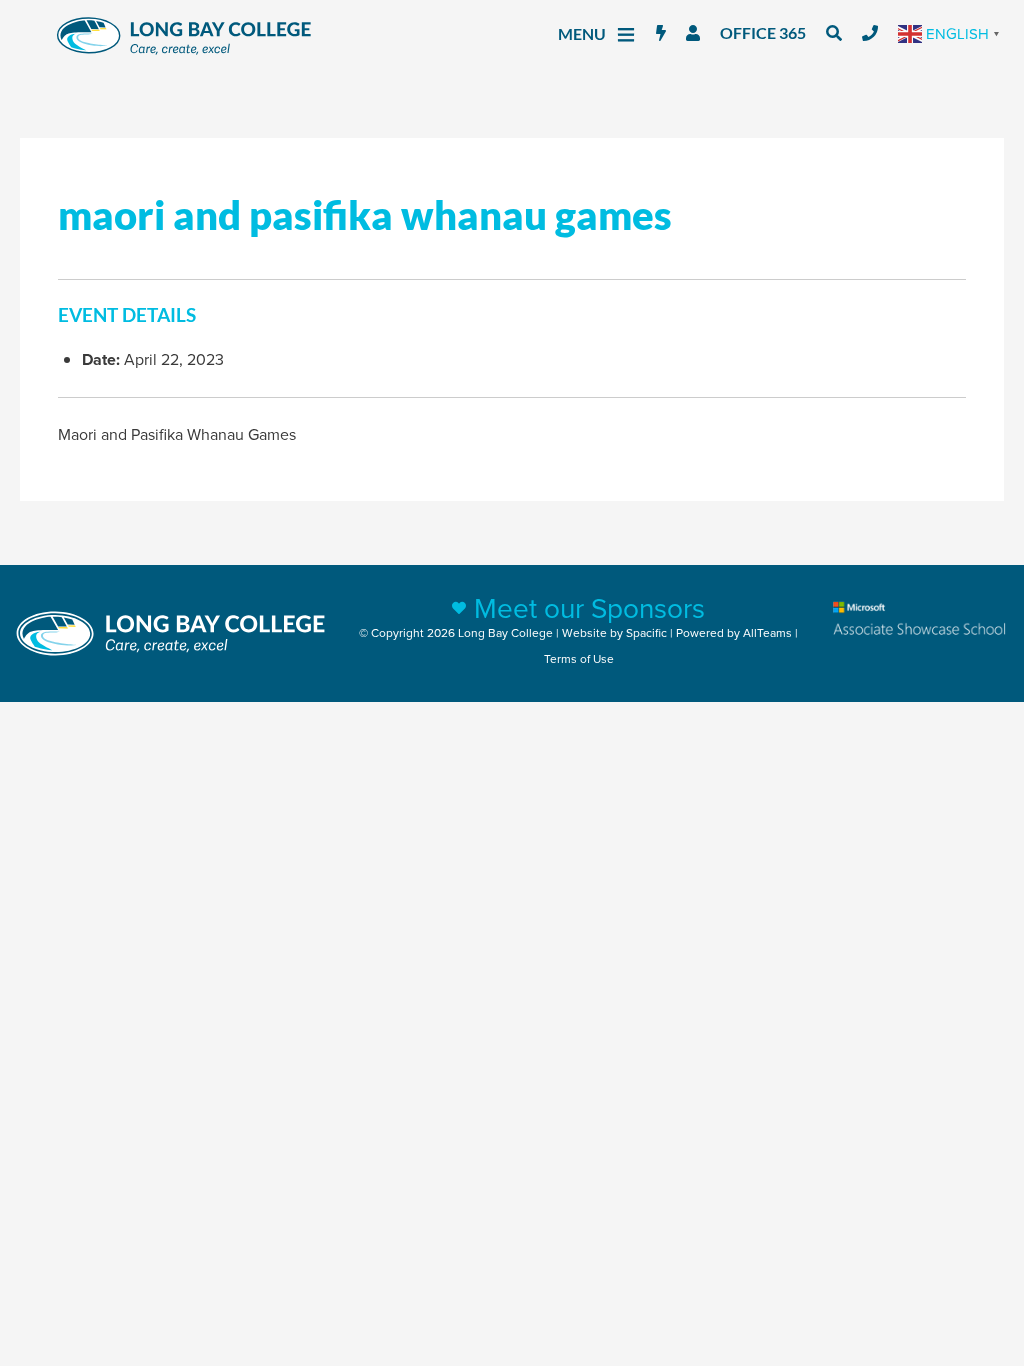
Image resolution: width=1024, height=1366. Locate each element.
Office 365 (763, 32)
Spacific (646, 632)
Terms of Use (579, 658)
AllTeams (767, 632)
